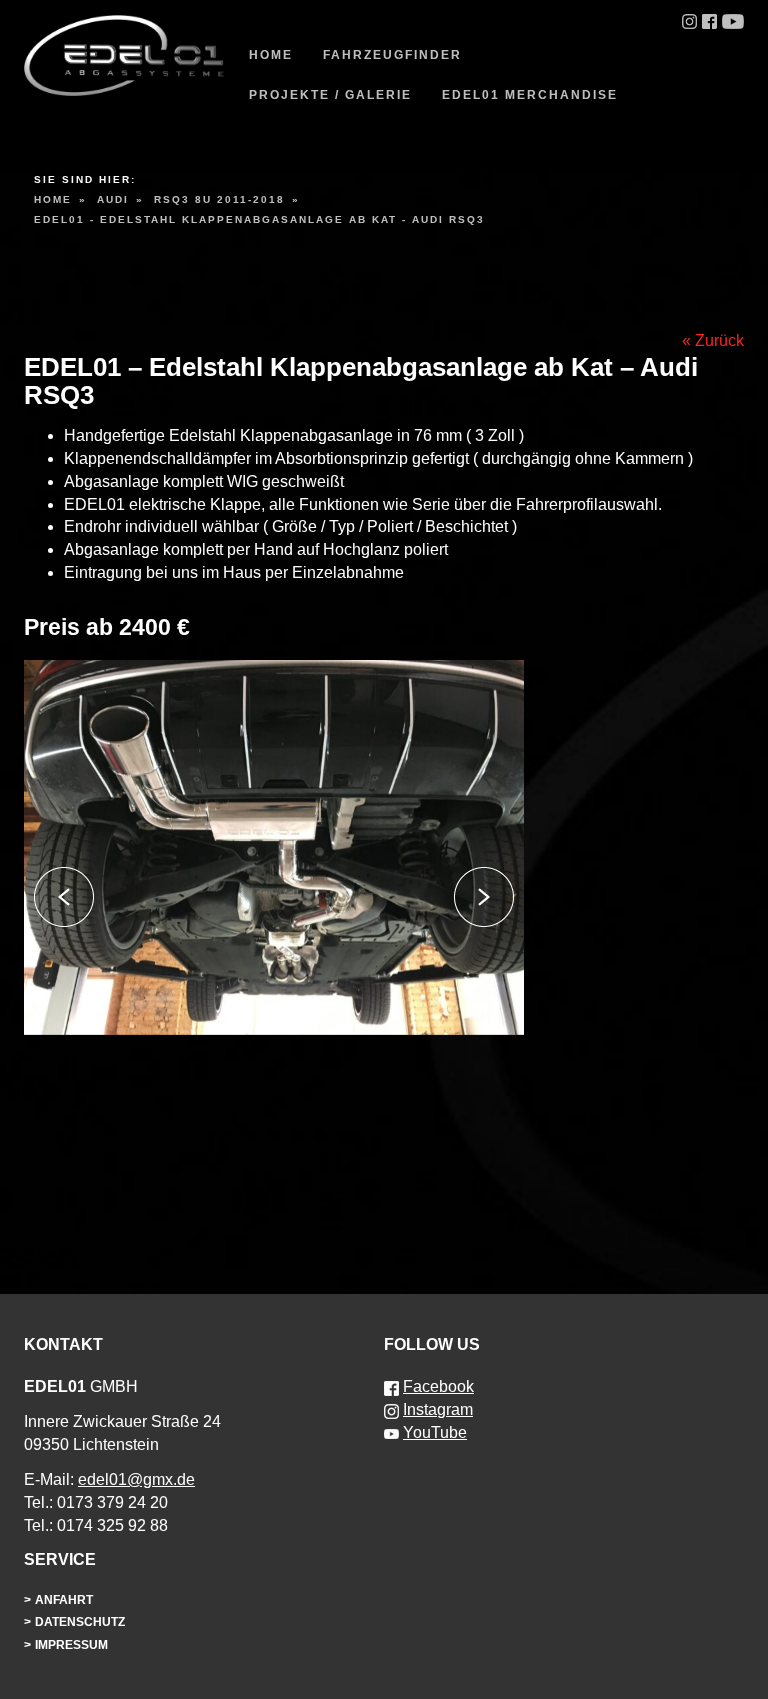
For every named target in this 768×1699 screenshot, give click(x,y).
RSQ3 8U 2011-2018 (219, 199)
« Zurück (713, 340)
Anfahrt (64, 1600)
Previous (64, 897)
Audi (113, 199)
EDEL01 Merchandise (530, 95)
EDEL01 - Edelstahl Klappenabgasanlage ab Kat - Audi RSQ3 (259, 219)
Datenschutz (80, 1622)
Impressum (71, 1645)
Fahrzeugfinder (392, 55)
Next (484, 897)
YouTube (435, 1432)
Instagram (438, 1409)
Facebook (438, 1386)
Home (271, 55)
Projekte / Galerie (330, 95)
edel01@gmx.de (136, 1479)
